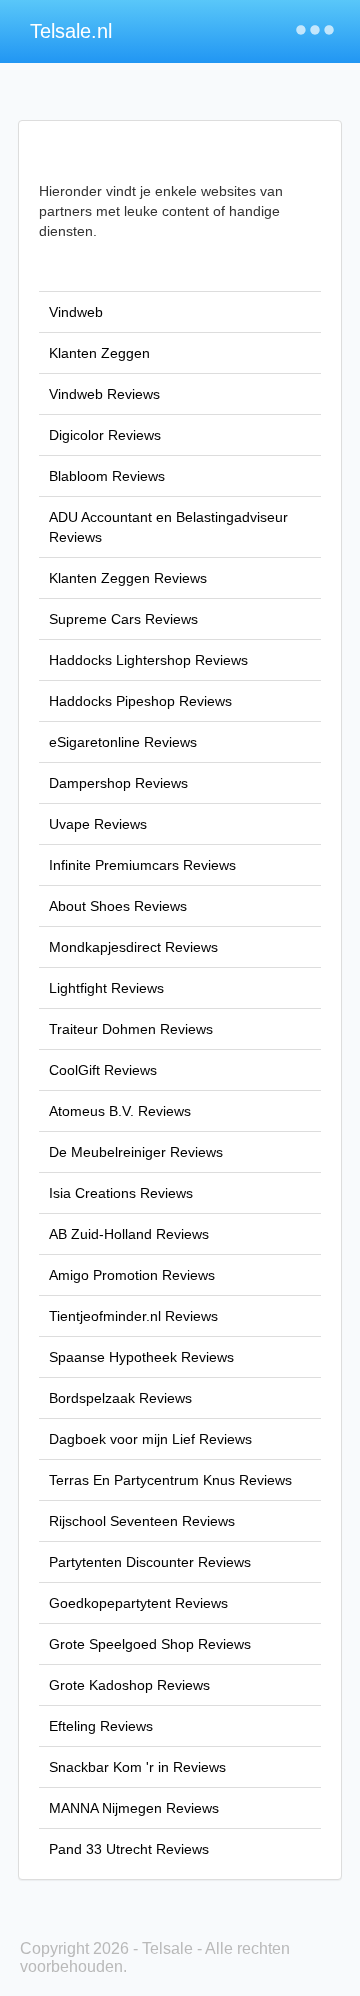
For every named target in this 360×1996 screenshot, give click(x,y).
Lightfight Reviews (106, 988)
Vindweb (76, 312)
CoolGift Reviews (103, 1070)
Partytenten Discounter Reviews (150, 1562)
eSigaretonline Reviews (123, 742)
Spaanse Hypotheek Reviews (141, 1357)
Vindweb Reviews (104, 394)
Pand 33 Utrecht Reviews (129, 1849)
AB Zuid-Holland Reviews (129, 1234)
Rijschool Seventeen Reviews (142, 1521)
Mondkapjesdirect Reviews (133, 947)
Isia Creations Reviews (121, 1193)
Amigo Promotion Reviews (132, 1275)
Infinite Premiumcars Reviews (142, 865)
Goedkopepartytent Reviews (138, 1603)
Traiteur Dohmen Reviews (131, 1029)
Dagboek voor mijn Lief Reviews (150, 1439)
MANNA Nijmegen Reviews (134, 1808)
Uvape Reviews (98, 824)
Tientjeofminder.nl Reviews (133, 1316)
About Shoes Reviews (118, 906)
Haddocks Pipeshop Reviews (140, 701)
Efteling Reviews (101, 1726)
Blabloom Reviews (107, 476)
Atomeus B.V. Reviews (120, 1111)
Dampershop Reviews (118, 783)
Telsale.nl (71, 31)
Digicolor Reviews (105, 435)
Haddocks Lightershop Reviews (148, 660)
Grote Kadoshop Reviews (129, 1685)
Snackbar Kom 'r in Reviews (137, 1767)
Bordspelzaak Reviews (120, 1398)
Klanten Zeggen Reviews (128, 578)
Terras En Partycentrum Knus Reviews (170, 1480)
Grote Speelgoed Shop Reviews (150, 1644)
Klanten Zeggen (99, 353)
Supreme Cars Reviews (123, 619)
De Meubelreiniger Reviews (136, 1152)
